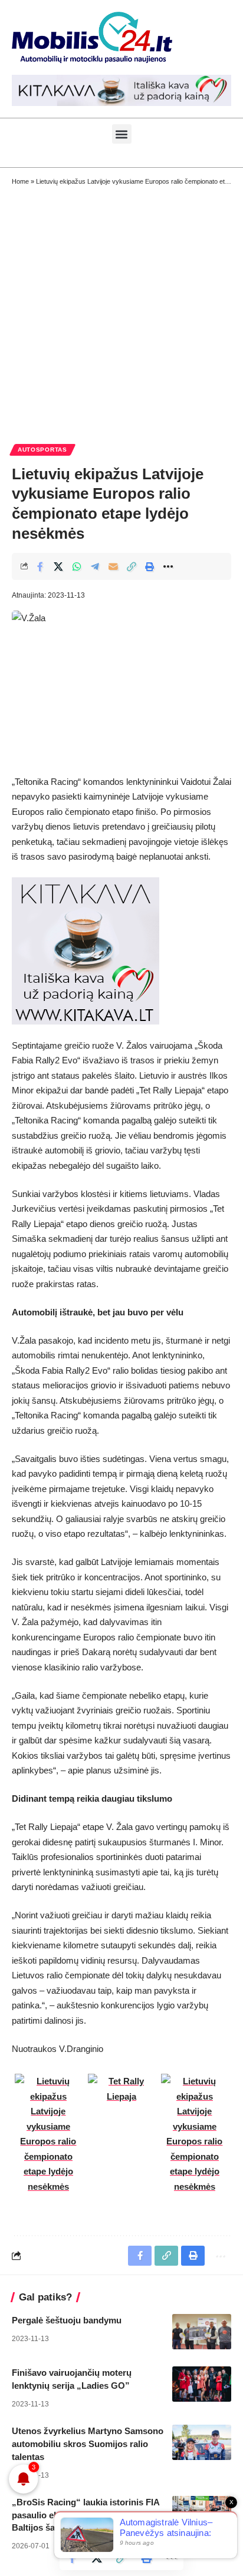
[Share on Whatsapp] (77, 566)
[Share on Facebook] (40, 566)
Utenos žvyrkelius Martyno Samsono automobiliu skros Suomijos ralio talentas (88, 2444)
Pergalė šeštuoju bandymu (67, 2320)
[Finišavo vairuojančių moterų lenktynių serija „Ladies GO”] (202, 2384)
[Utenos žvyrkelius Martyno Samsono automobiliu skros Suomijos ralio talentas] (202, 2442)
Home (20, 181)
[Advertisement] (121, 314)
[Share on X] (58, 566)
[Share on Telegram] (95, 566)
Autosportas (42, 450)
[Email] (113, 566)
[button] (122, 134)
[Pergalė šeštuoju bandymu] (202, 2332)
